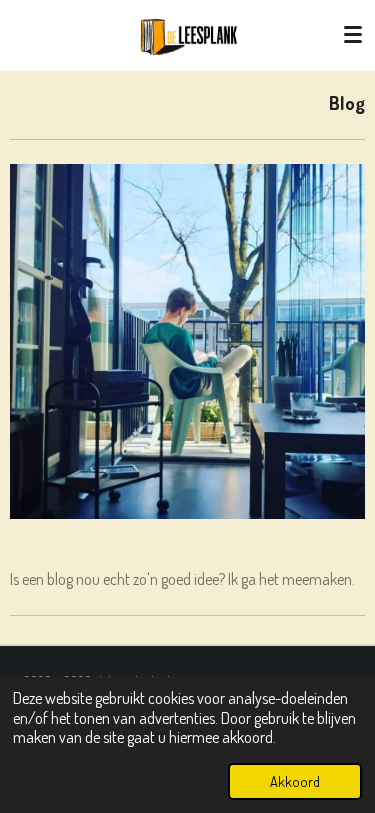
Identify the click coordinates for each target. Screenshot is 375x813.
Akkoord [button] (295, 781)
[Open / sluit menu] (353, 35)
